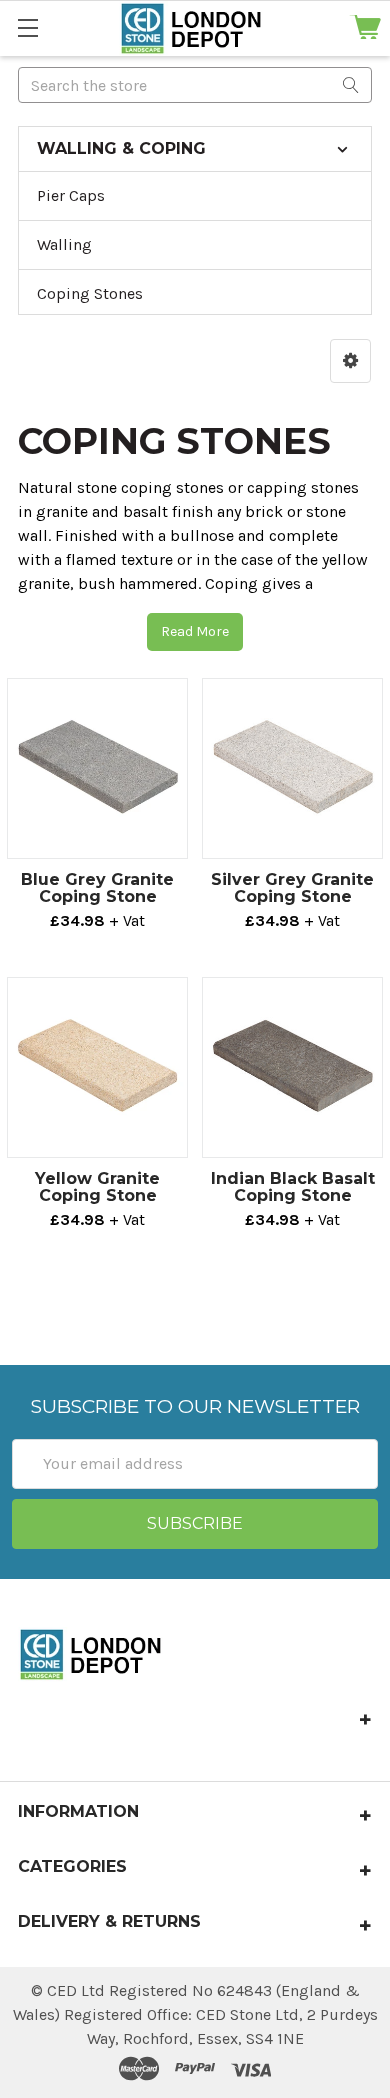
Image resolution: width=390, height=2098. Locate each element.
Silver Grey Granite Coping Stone (292, 888)
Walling (64, 244)
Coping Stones (90, 293)
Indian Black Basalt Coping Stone (293, 1187)
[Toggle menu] (27, 27)
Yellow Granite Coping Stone (97, 1187)
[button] (350, 361)
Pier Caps (71, 195)
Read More (195, 631)
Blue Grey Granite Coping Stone (97, 888)
